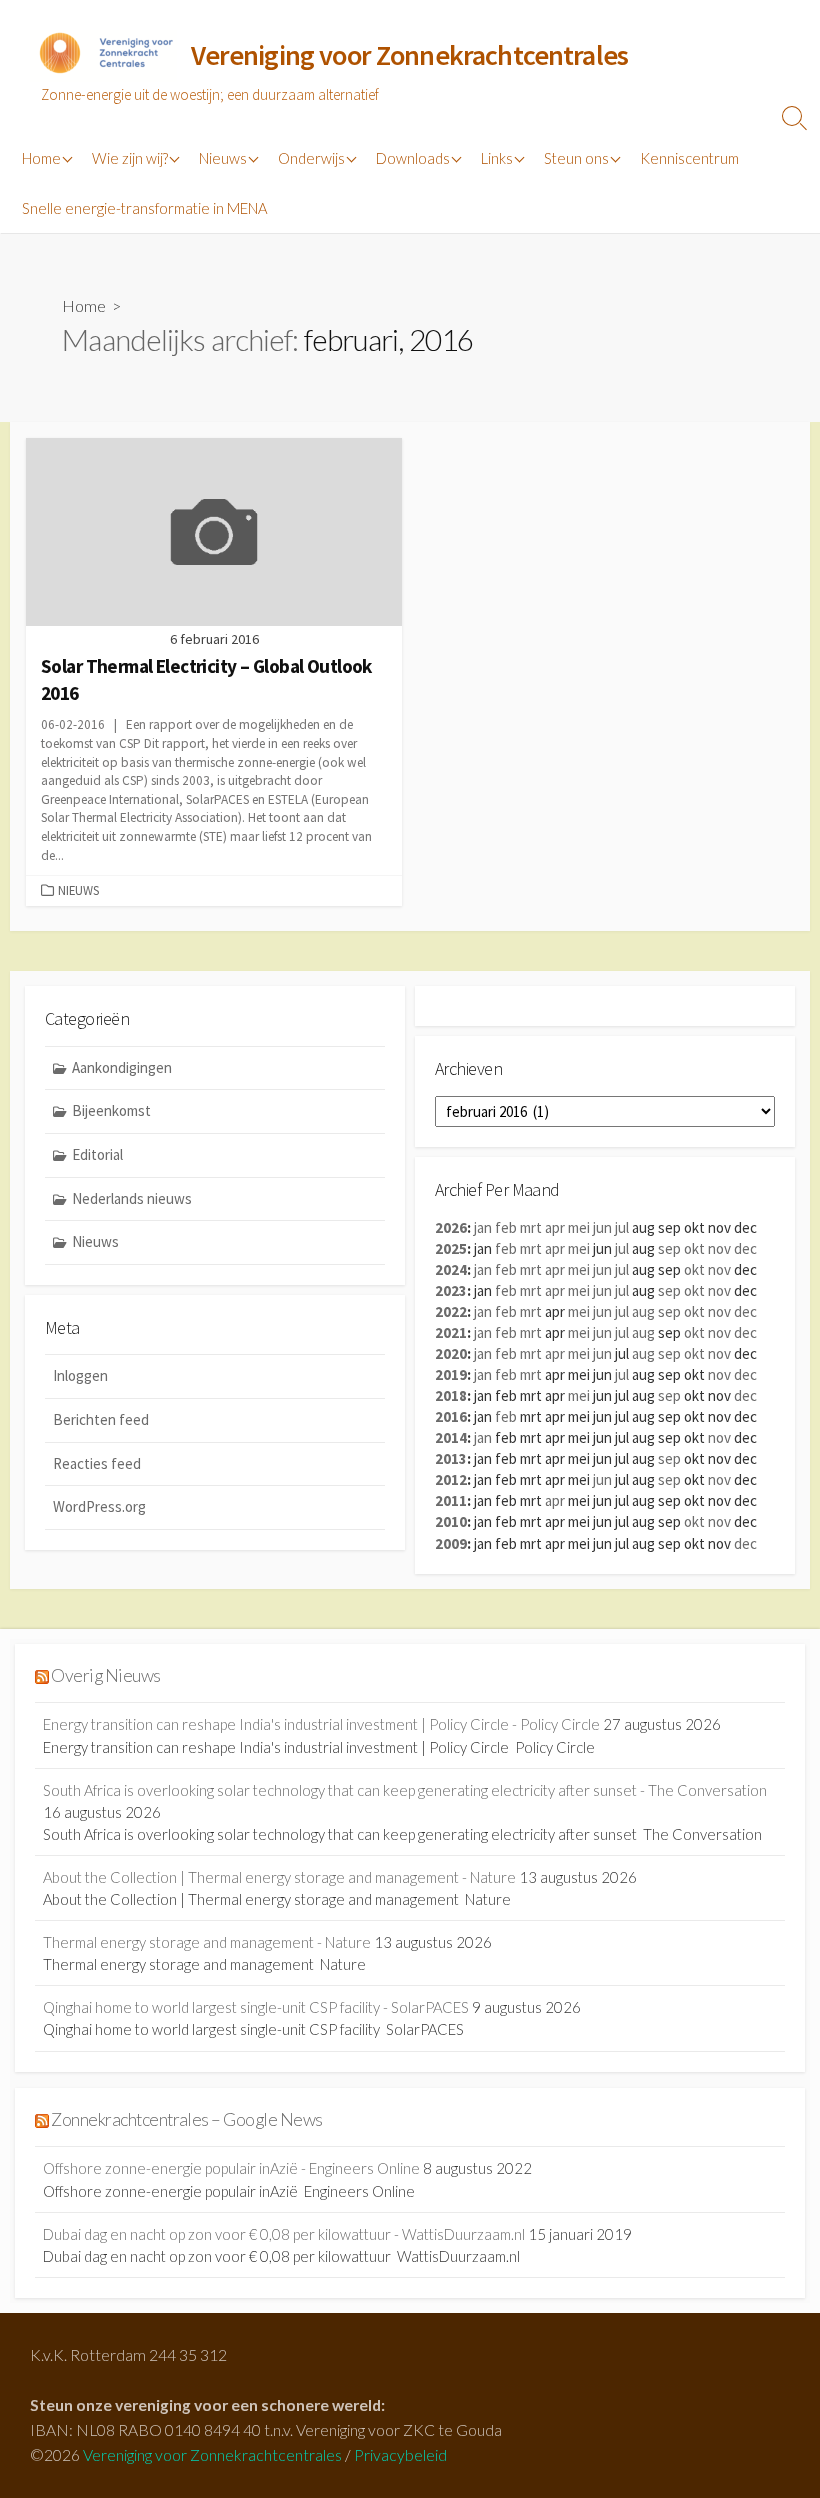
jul (622, 1227)
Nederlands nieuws (132, 1198)
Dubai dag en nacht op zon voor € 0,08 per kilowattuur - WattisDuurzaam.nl (284, 2234)
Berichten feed (101, 1419)
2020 (451, 1353)
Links (497, 158)
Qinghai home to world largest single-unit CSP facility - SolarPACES (256, 2007)
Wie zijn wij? (130, 158)
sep (669, 1248)
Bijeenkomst (111, 1110)
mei (579, 1227)
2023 (451, 1290)
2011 (451, 1500)
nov (719, 1248)
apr (555, 1227)
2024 (451, 1269)
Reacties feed (97, 1463)
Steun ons (576, 158)
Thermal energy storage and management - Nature (207, 1942)
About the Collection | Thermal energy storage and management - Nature (279, 1877)
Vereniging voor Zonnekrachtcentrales (212, 2455)
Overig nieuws (105, 1675)
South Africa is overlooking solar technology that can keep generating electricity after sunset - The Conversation (405, 1790)
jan (483, 1227)
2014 (451, 1437)
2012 (451, 1479)
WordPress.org (99, 1506)
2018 (451, 1395)
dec (745, 1248)
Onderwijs (311, 158)
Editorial (97, 1154)
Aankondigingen (122, 1067)
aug (643, 1311)
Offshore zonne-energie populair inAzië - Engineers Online (231, 2168)
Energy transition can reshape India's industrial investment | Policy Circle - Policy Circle (321, 1724)
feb (506, 1227)
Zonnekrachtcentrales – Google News (186, 2119)
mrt (531, 1227)
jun (602, 1227)
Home (41, 158)
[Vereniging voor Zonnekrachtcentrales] (105, 56)
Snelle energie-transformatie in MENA (144, 208)
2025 (451, 1248)
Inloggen (80, 1375)
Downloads (413, 158)
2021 (451, 1332)
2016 (451, 1416)
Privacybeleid (400, 2455)
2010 (451, 1521)
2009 (451, 1543)
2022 (451, 1311)
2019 (451, 1374)
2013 (451, 1458)
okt (694, 1248)
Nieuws (223, 158)
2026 (451, 1227)
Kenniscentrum (689, 158)
